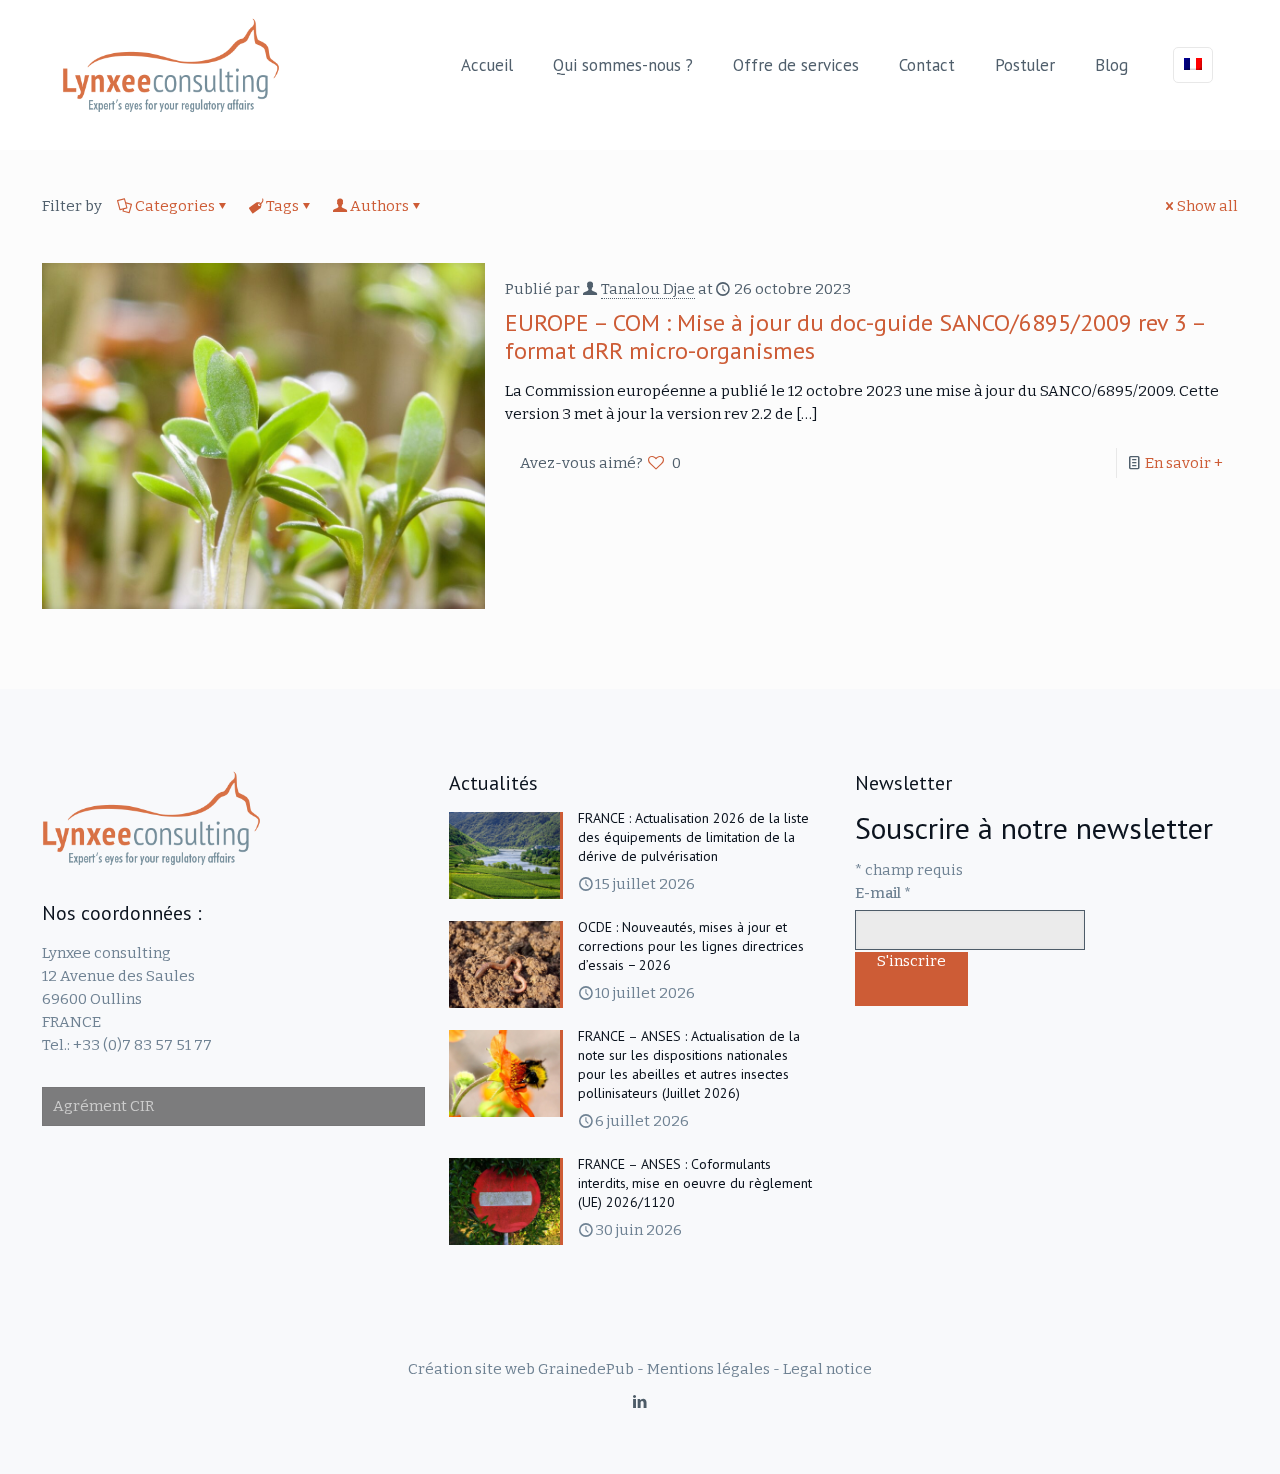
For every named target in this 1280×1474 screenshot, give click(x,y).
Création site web (471, 1369)
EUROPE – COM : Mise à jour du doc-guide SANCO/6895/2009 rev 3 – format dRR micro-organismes (855, 336)
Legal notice (827, 1369)
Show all (1207, 206)
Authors (379, 206)
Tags (282, 206)
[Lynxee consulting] (171, 65)
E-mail (883, 893)
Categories (175, 206)
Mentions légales (708, 1369)
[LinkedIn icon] (640, 1402)
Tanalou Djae (648, 289)
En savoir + (1184, 463)
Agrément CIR (103, 1106)
